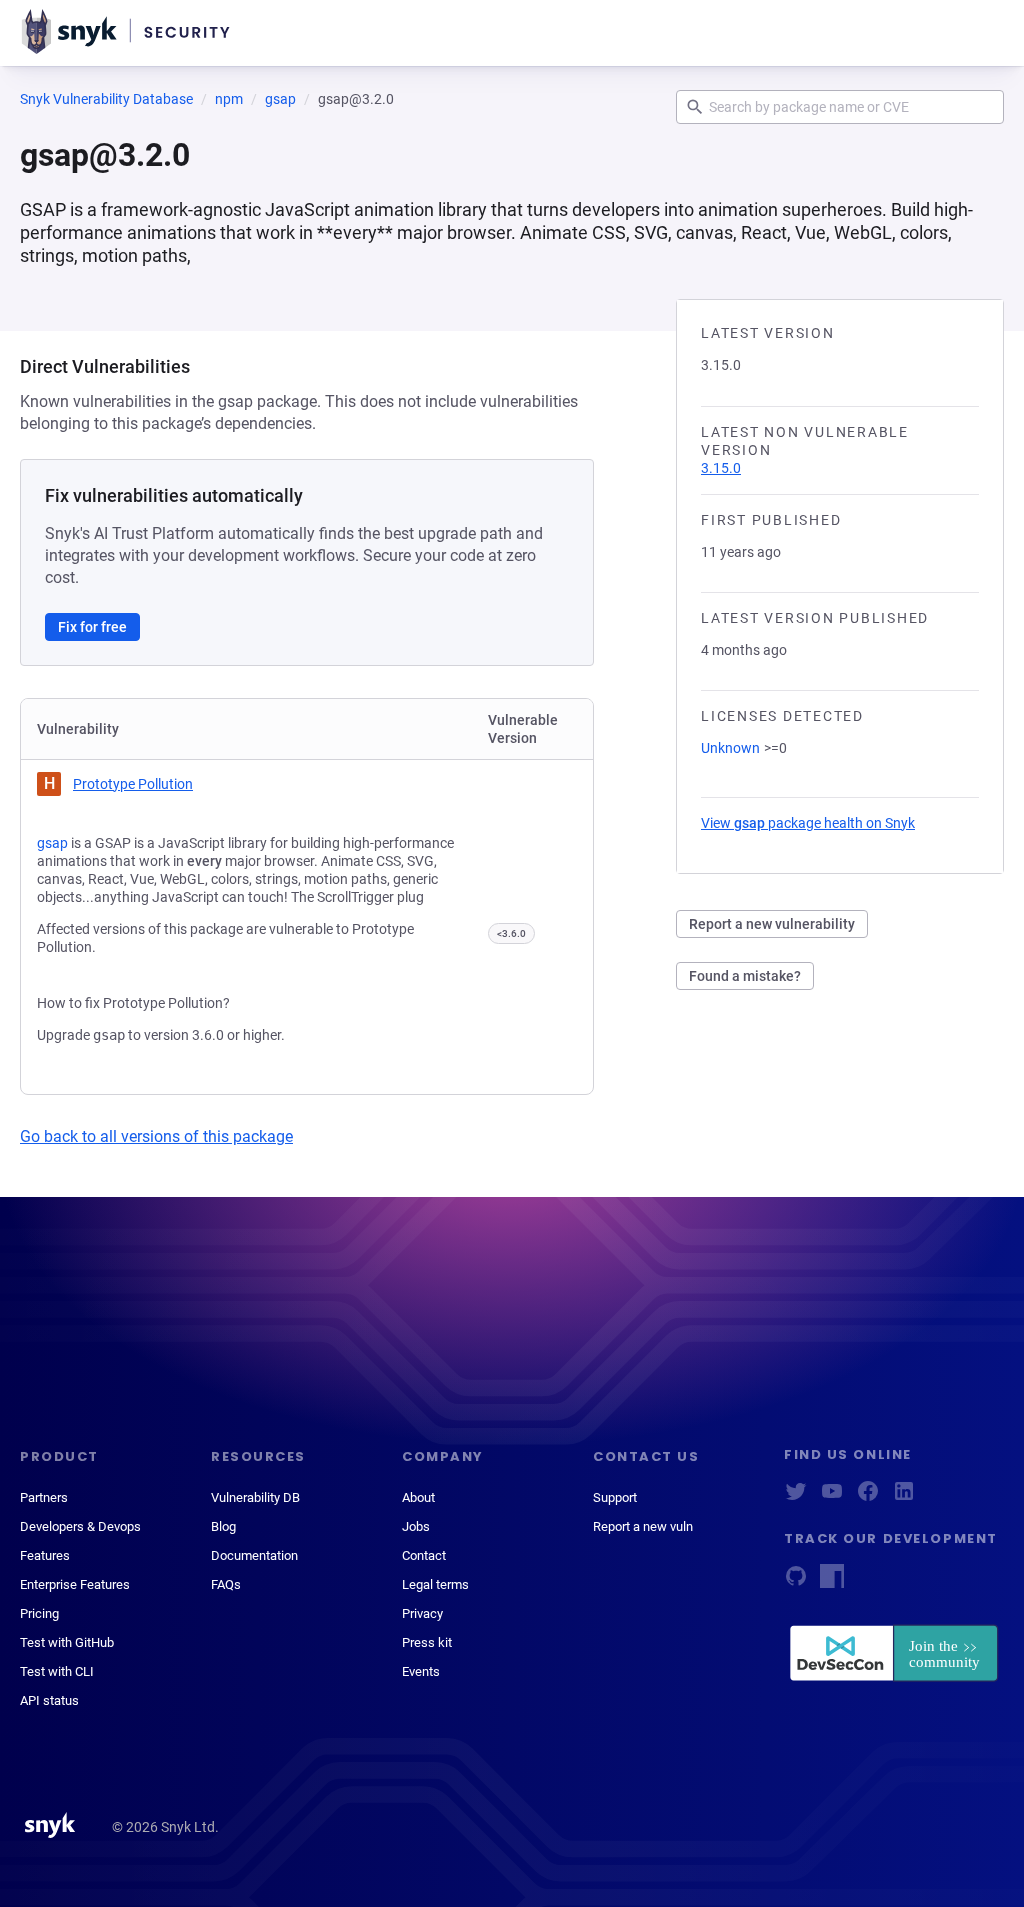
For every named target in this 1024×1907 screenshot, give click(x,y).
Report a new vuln (643, 1526)
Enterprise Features (75, 1584)
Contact (424, 1555)
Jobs (416, 1526)
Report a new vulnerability (772, 924)
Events (421, 1671)
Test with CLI (57, 1671)
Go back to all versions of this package (156, 1136)
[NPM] (832, 1582)
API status (49, 1700)
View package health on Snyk (808, 823)
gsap (280, 99)
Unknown (730, 748)
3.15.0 (721, 468)
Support (615, 1497)
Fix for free (92, 627)
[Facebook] (868, 1497)
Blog (223, 1526)
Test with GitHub (67, 1642)
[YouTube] (832, 1497)
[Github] (796, 1582)
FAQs (226, 1584)
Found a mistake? (745, 976)
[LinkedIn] (904, 1497)
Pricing (39, 1613)
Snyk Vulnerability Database (106, 99)
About (418, 1497)
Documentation (254, 1555)
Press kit (427, 1642)
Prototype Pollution (133, 784)
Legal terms (435, 1584)
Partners (44, 1497)
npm (229, 99)
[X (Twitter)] (796, 1497)
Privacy (422, 1613)
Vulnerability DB (255, 1497)
